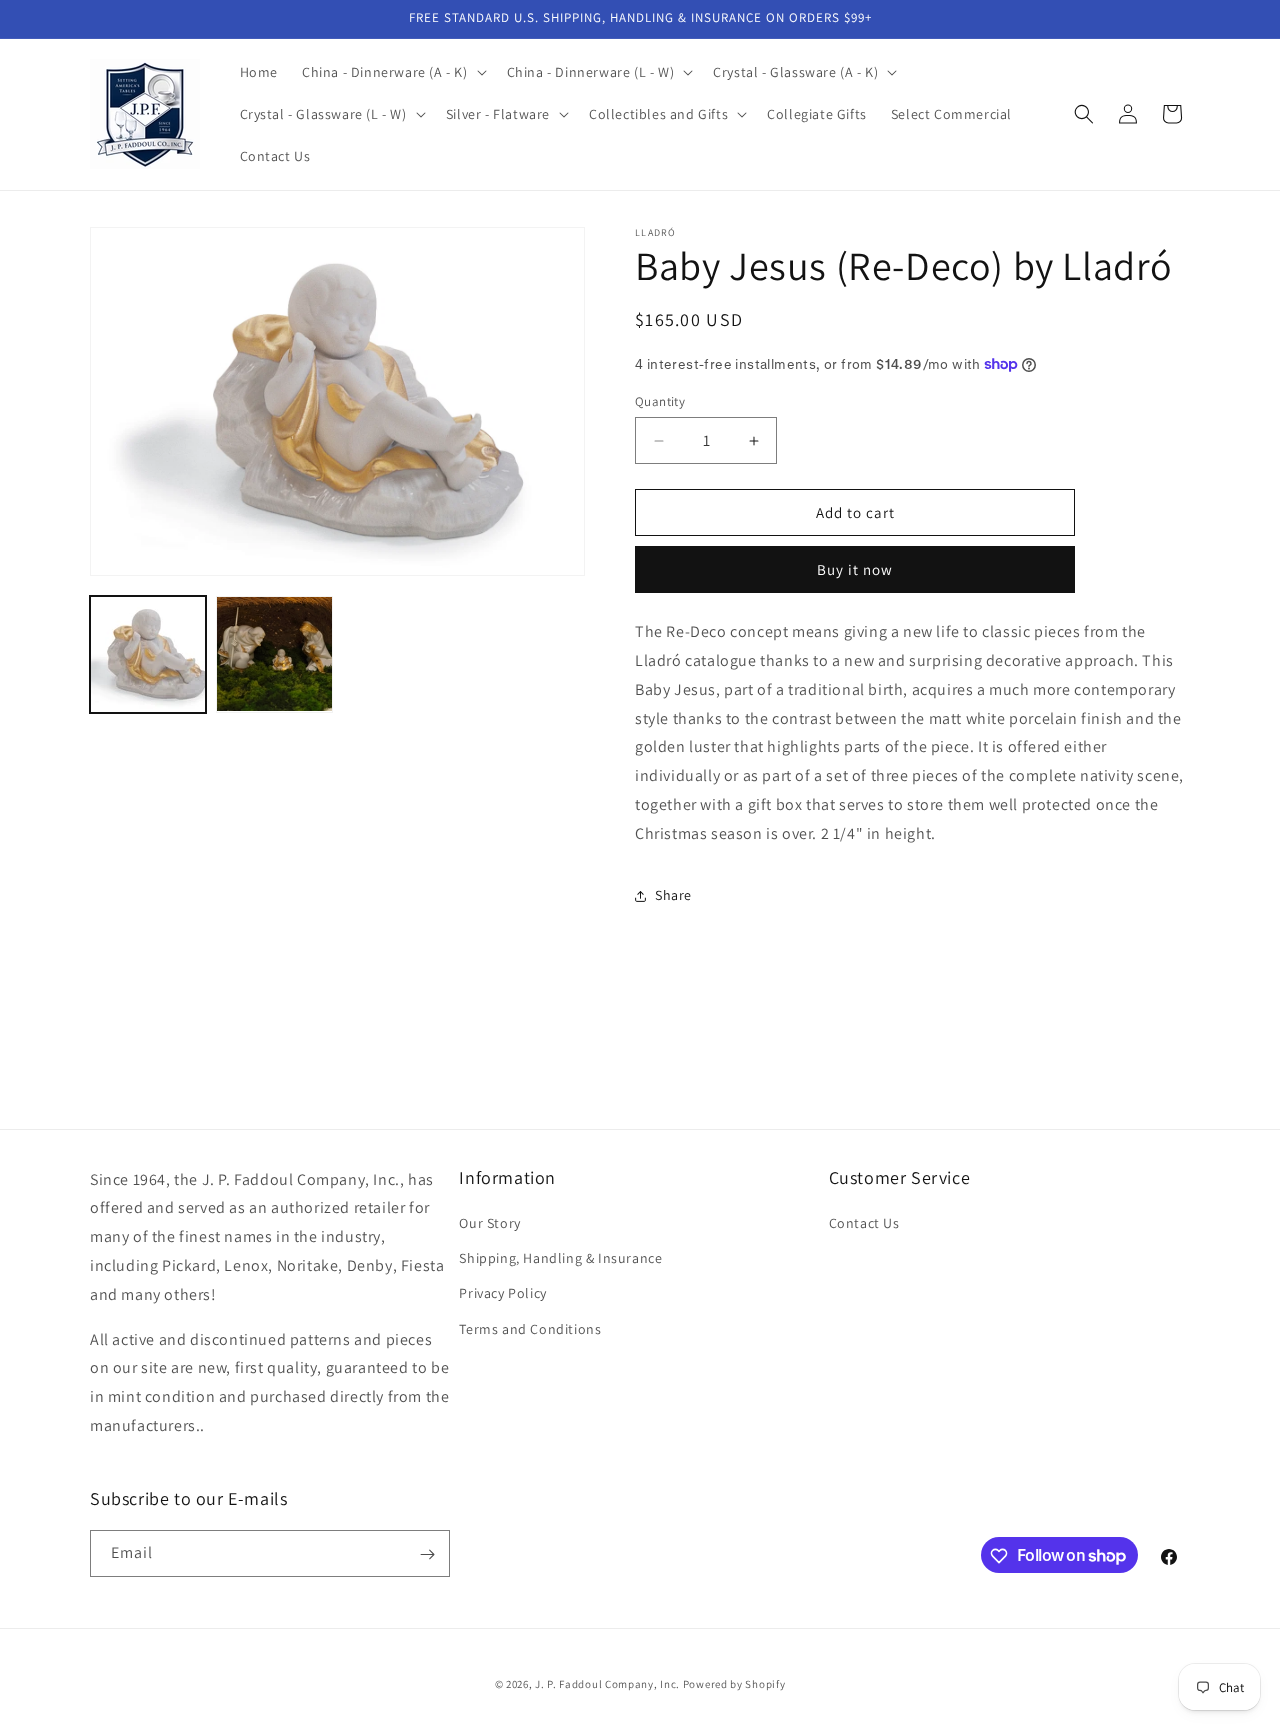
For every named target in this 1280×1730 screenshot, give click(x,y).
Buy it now (855, 569)
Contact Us (864, 1223)
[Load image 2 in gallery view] (274, 654)
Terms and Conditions (530, 1329)
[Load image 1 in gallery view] (148, 654)
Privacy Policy (502, 1294)
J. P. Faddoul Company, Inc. (607, 1684)
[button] (392, 72)
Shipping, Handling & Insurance (560, 1259)
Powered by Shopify (734, 1684)
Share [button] (673, 895)
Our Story (489, 1223)
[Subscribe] (427, 1554)
